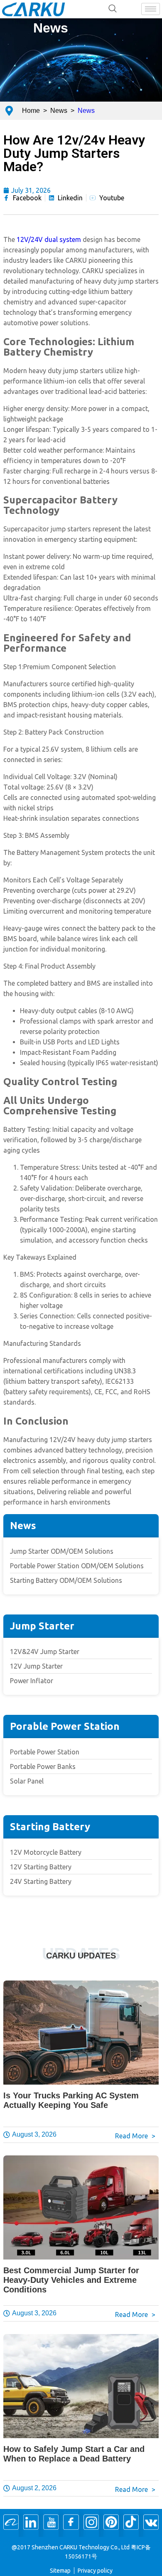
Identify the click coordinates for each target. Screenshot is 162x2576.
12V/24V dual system (49, 239)
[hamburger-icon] (151, 9)
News (51, 28)
